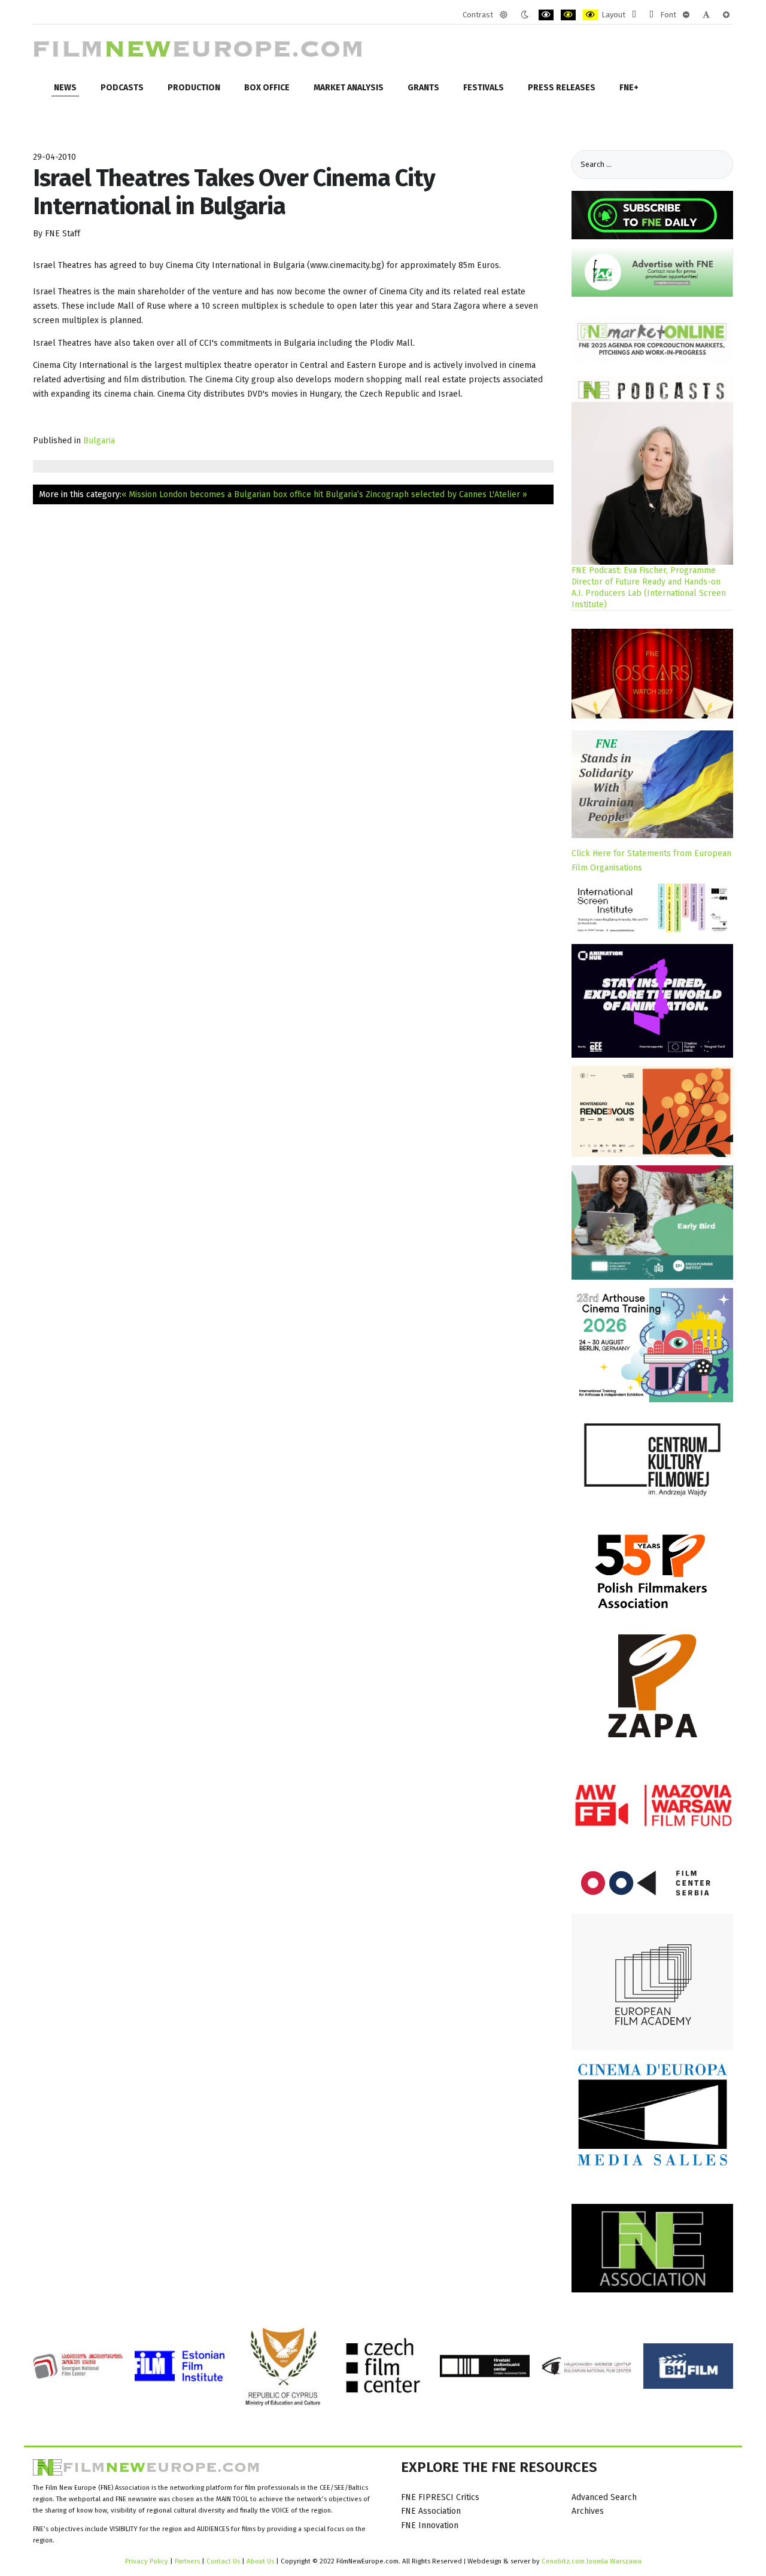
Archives (588, 2511)
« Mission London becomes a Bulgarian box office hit (222, 494)
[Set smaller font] (686, 15)
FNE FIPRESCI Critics (440, 2497)
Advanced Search (604, 2497)
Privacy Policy (147, 2561)
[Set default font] (706, 15)
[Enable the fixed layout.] (634, 15)
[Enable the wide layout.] (651, 15)
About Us (260, 2561)
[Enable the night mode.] (525, 15)
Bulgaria (99, 441)
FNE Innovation (430, 2525)
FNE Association (431, 2511)
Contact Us (224, 2561)
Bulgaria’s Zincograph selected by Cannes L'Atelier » (426, 494)
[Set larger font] (726, 15)
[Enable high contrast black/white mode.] (546, 15)
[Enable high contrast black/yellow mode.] (568, 15)
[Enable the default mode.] (504, 15)
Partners (187, 2561)
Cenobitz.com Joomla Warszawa (592, 2561)
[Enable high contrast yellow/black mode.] (590, 15)
